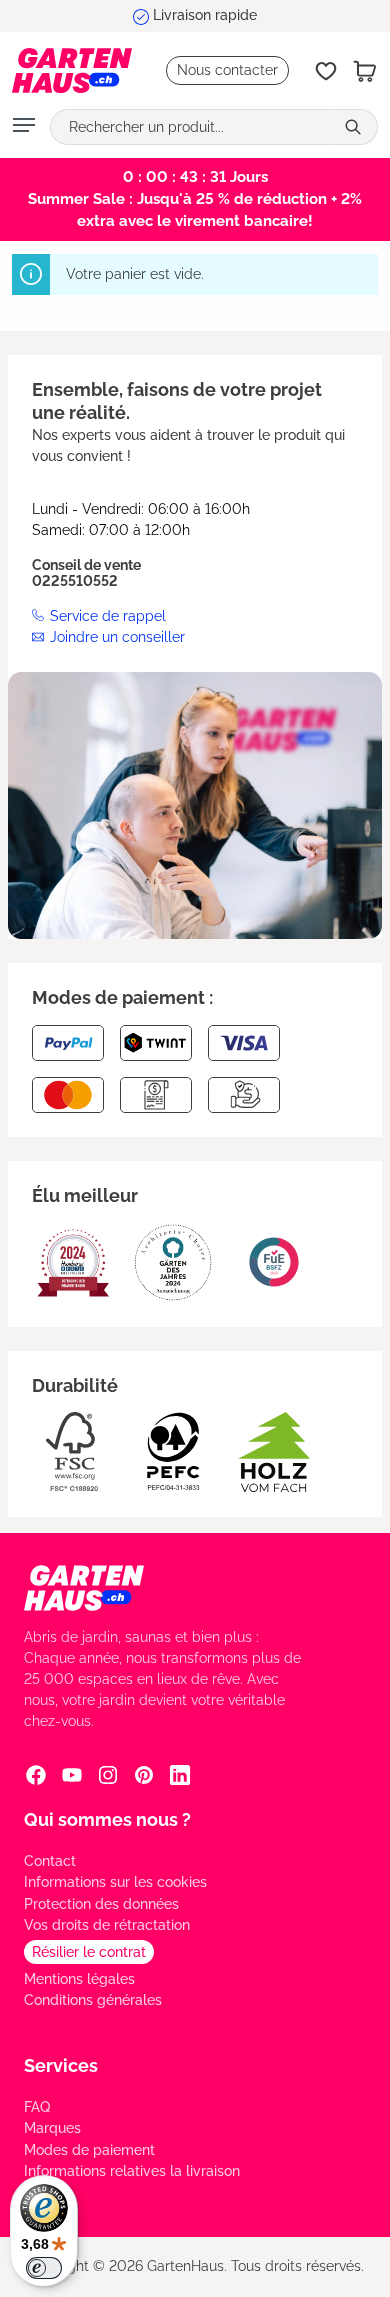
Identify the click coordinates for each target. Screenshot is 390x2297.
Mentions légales (79, 1979)
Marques (52, 2128)
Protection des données (101, 1904)
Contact (50, 1861)
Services (61, 2065)
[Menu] (24, 127)
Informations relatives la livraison (132, 2171)
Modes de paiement (89, 2150)
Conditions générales (93, 2000)
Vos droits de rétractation (107, 1925)
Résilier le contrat (89, 1952)
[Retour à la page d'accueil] (72, 70)
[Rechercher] (355, 127)
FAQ (37, 2107)
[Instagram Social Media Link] (108, 1775)
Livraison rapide (205, 15)
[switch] (44, 2268)
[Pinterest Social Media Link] (144, 1775)
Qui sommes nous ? (107, 1819)
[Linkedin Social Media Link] (180, 1775)
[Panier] (365, 71)
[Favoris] (326, 71)
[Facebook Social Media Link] (36, 1775)
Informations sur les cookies (115, 1882)
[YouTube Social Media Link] (72, 1775)
